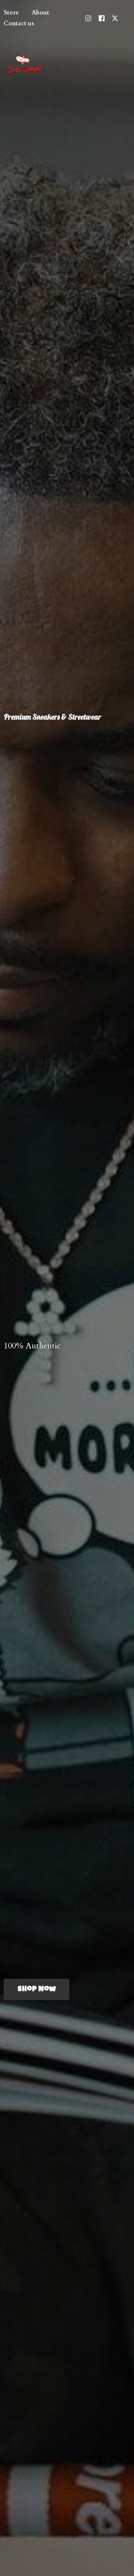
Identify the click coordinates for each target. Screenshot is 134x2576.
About (40, 13)
